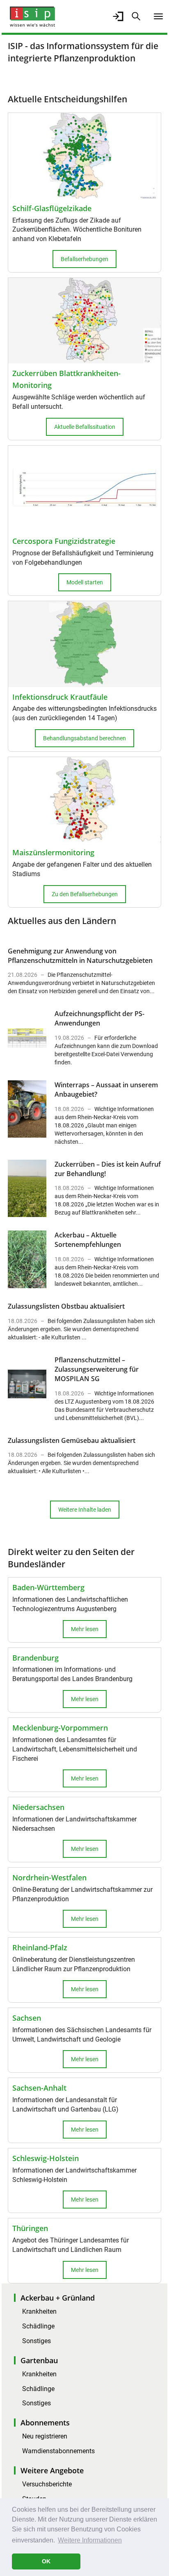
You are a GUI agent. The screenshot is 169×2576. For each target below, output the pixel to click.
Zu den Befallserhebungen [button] (85, 894)
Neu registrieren (45, 2436)
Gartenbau (39, 2360)
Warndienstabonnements (58, 2451)
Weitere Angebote (52, 2470)
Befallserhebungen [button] (84, 259)
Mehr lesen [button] (85, 1629)
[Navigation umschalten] (158, 16)
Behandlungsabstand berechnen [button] (84, 738)
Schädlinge (38, 2326)
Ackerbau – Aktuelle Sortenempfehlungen (88, 1240)
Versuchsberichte (47, 2484)
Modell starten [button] (85, 582)
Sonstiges (37, 2341)
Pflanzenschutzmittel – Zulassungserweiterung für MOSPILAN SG (97, 1369)
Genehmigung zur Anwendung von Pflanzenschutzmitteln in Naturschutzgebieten (80, 956)
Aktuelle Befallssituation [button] (85, 427)
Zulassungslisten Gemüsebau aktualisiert (72, 1440)
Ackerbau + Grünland (58, 2298)
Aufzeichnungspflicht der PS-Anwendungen (99, 1018)
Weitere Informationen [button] (90, 2540)
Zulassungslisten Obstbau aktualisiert (66, 1306)
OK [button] (46, 2561)
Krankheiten (39, 2311)
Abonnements (45, 2423)
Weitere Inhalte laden (85, 1510)
